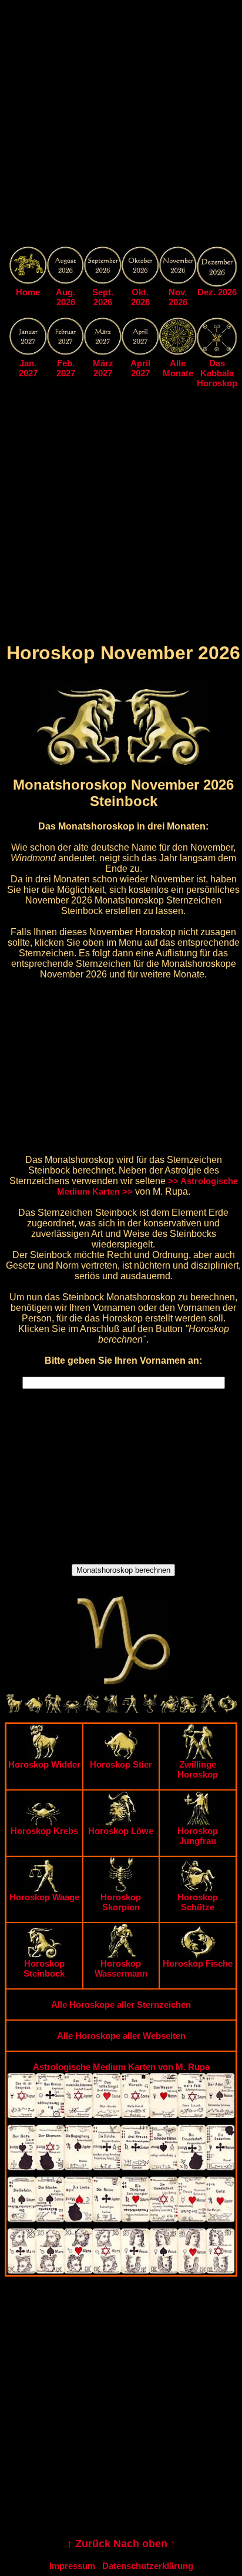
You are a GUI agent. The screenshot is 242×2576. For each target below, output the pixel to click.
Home (28, 292)
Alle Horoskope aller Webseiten (121, 2036)
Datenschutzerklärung (148, 2566)
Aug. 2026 (65, 297)
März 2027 (103, 368)
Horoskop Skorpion (121, 1902)
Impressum (72, 2566)
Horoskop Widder (44, 1764)
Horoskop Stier (121, 1764)
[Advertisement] (121, 126)
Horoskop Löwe (121, 1831)
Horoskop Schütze (198, 1902)
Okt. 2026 (140, 297)
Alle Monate (178, 368)
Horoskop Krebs (44, 1831)
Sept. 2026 (103, 297)
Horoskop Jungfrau (198, 1836)
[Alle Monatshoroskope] (178, 352)
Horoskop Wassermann (121, 1968)
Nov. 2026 (178, 297)
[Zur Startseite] (28, 281)
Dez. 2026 (217, 292)
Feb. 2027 (66, 368)
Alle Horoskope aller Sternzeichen (121, 2005)
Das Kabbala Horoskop (217, 373)
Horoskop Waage (44, 1897)
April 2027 (140, 368)
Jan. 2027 (28, 368)
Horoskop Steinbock (44, 1968)
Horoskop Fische (198, 1963)
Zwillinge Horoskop (198, 1769)
